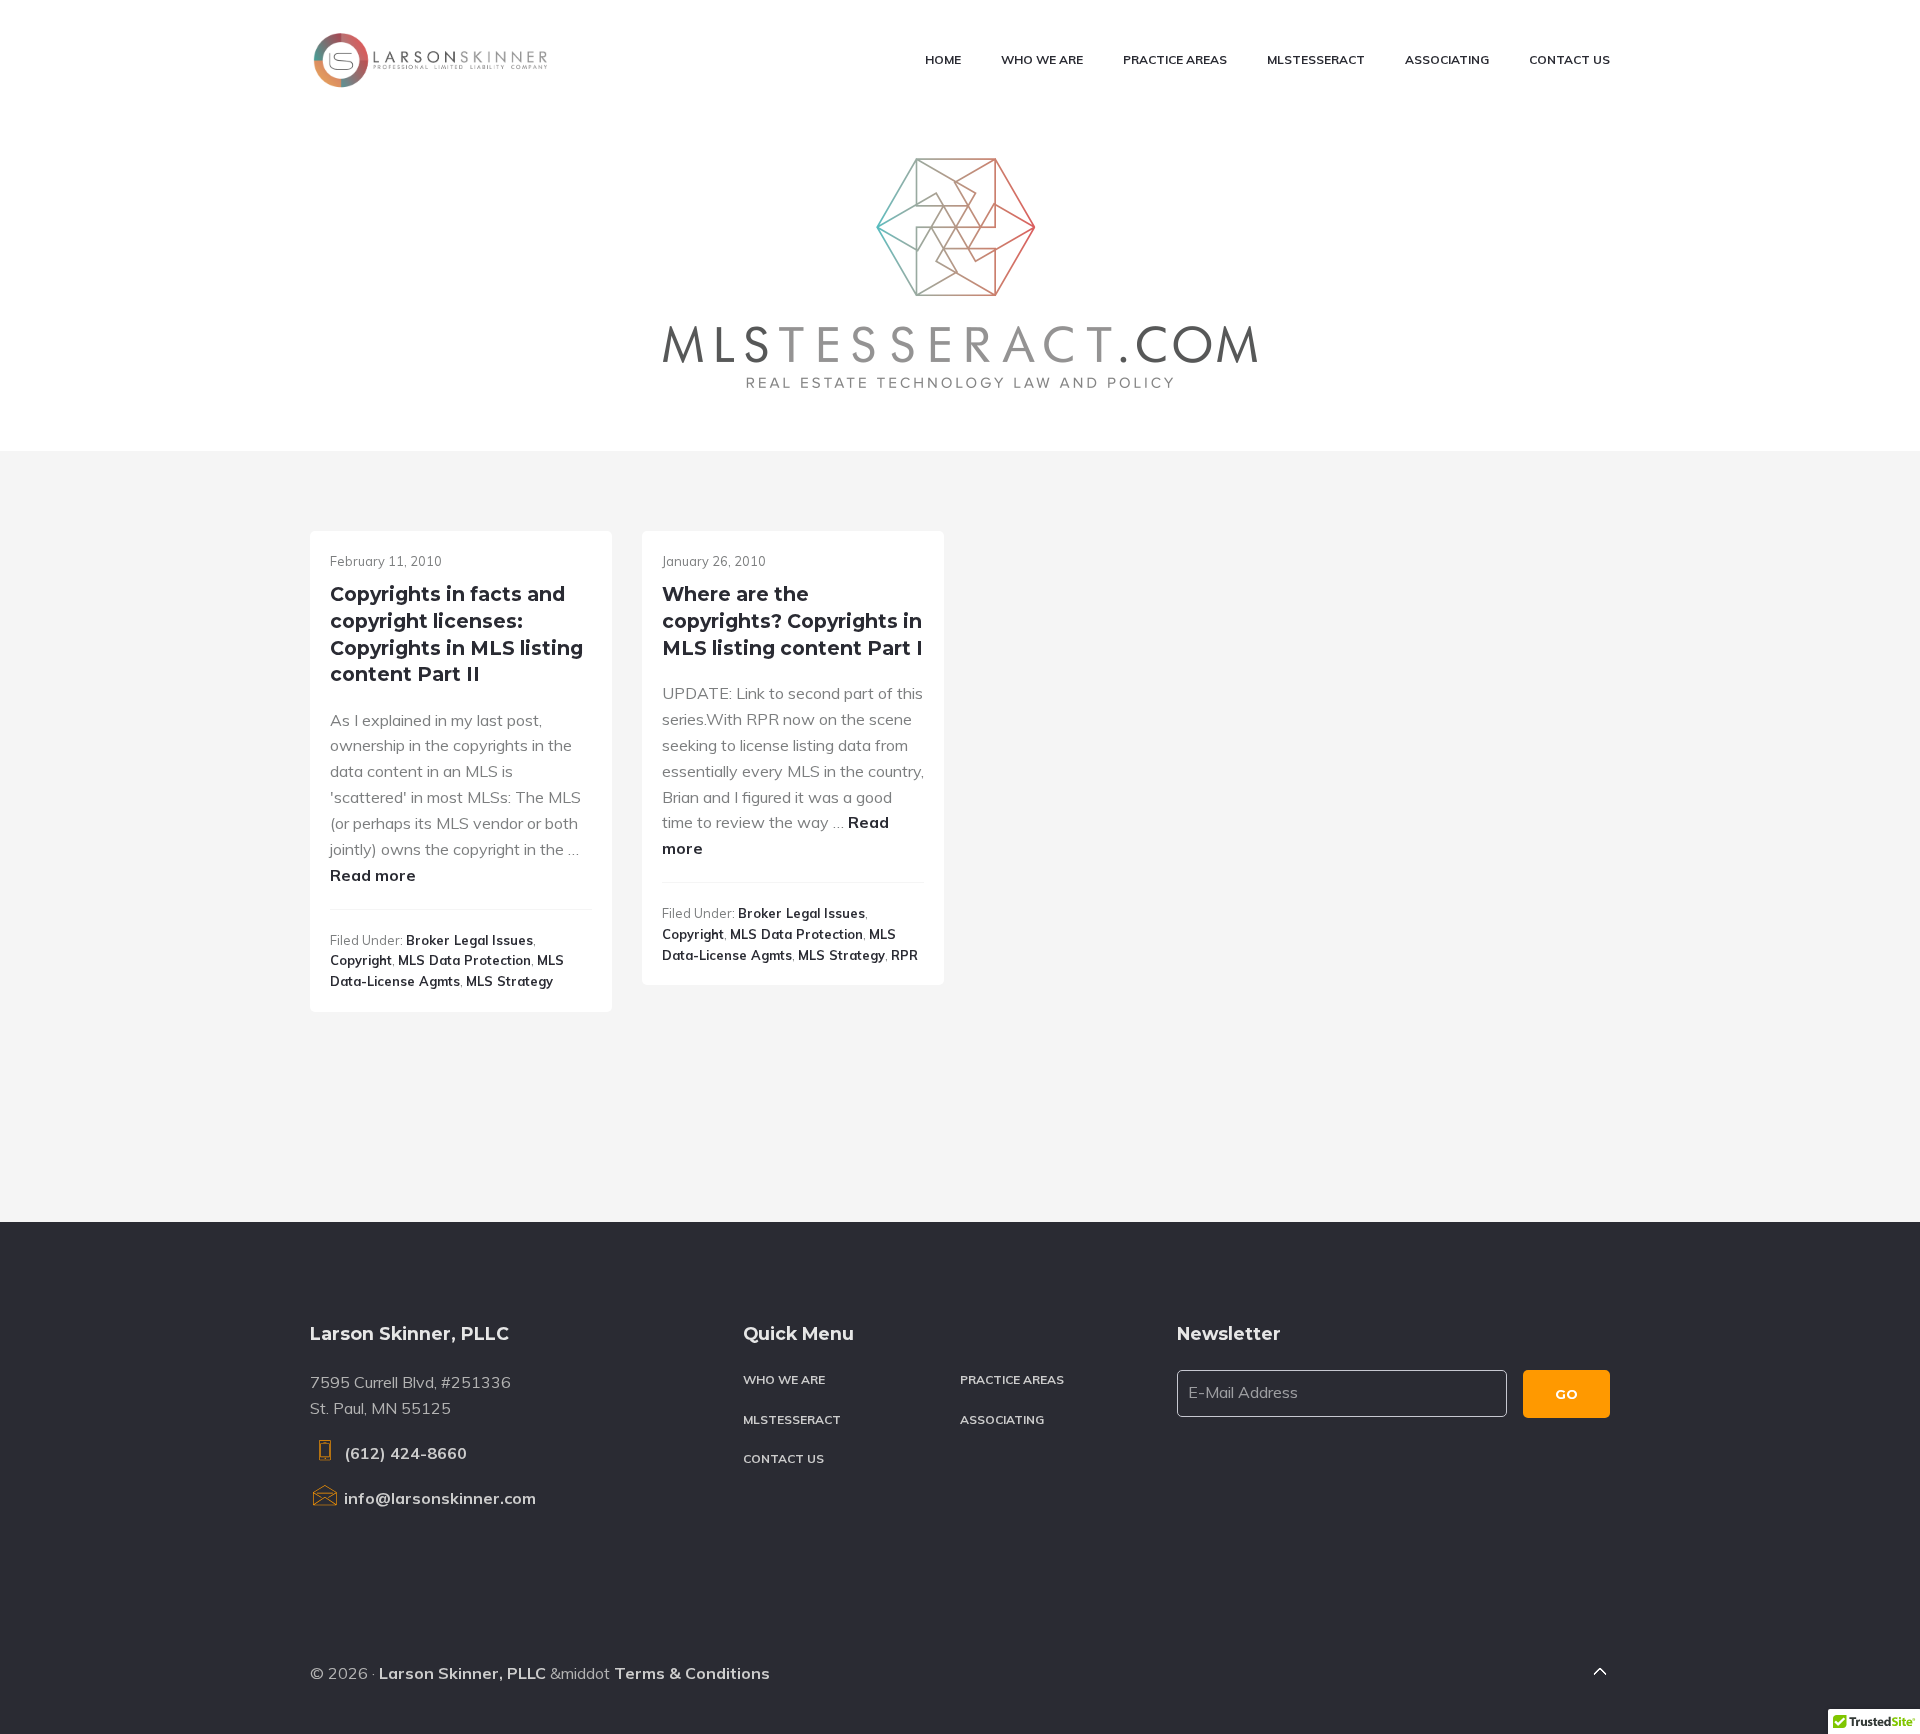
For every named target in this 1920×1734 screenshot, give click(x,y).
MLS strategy (509, 981)
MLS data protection (464, 960)
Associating (1002, 1419)
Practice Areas (1012, 1379)
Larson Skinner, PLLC (462, 1673)
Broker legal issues (469, 940)
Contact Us (783, 1458)
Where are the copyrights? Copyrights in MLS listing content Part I (792, 620)
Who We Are (784, 1379)
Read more (373, 875)
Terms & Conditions (692, 1673)
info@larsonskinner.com (438, 1498)
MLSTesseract (792, 1419)
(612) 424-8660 (403, 1453)
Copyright (361, 960)
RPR (904, 955)
